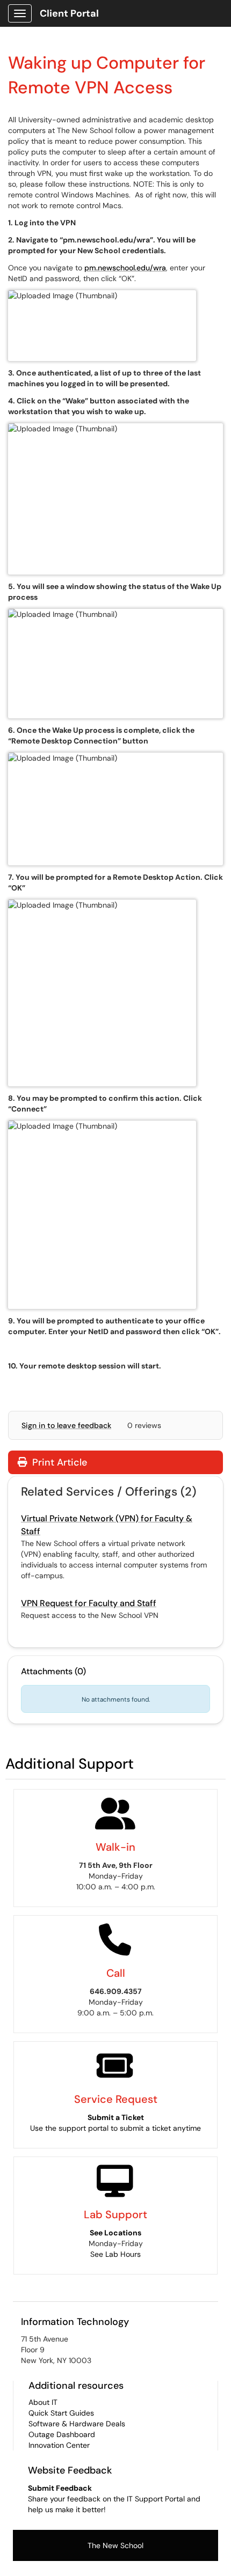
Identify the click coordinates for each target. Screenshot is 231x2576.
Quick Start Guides (61, 2413)
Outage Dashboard (62, 2434)
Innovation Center (59, 2445)
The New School (115, 2545)
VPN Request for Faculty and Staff (89, 1603)
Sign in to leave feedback (66, 1425)
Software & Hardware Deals (77, 2424)
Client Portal (69, 13)
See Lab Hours (115, 2254)
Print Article (58, 1462)
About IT (43, 2402)
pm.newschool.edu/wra (125, 268)
